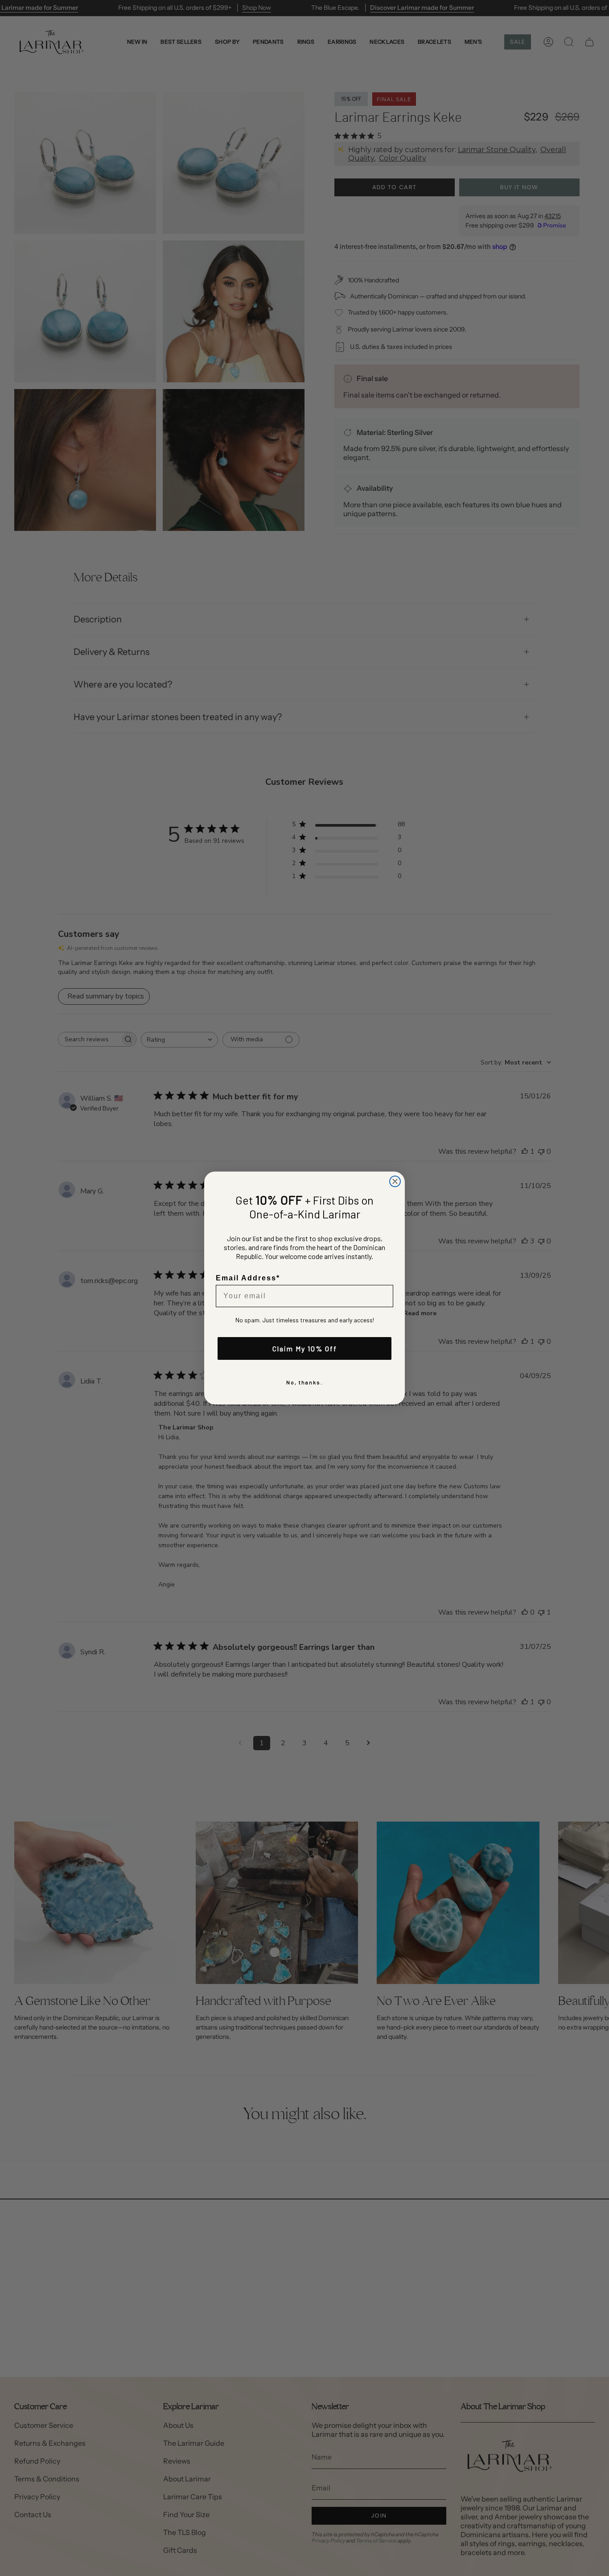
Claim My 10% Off (305, 1348)
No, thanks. (304, 1382)
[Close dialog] (395, 1181)
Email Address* (248, 1278)
